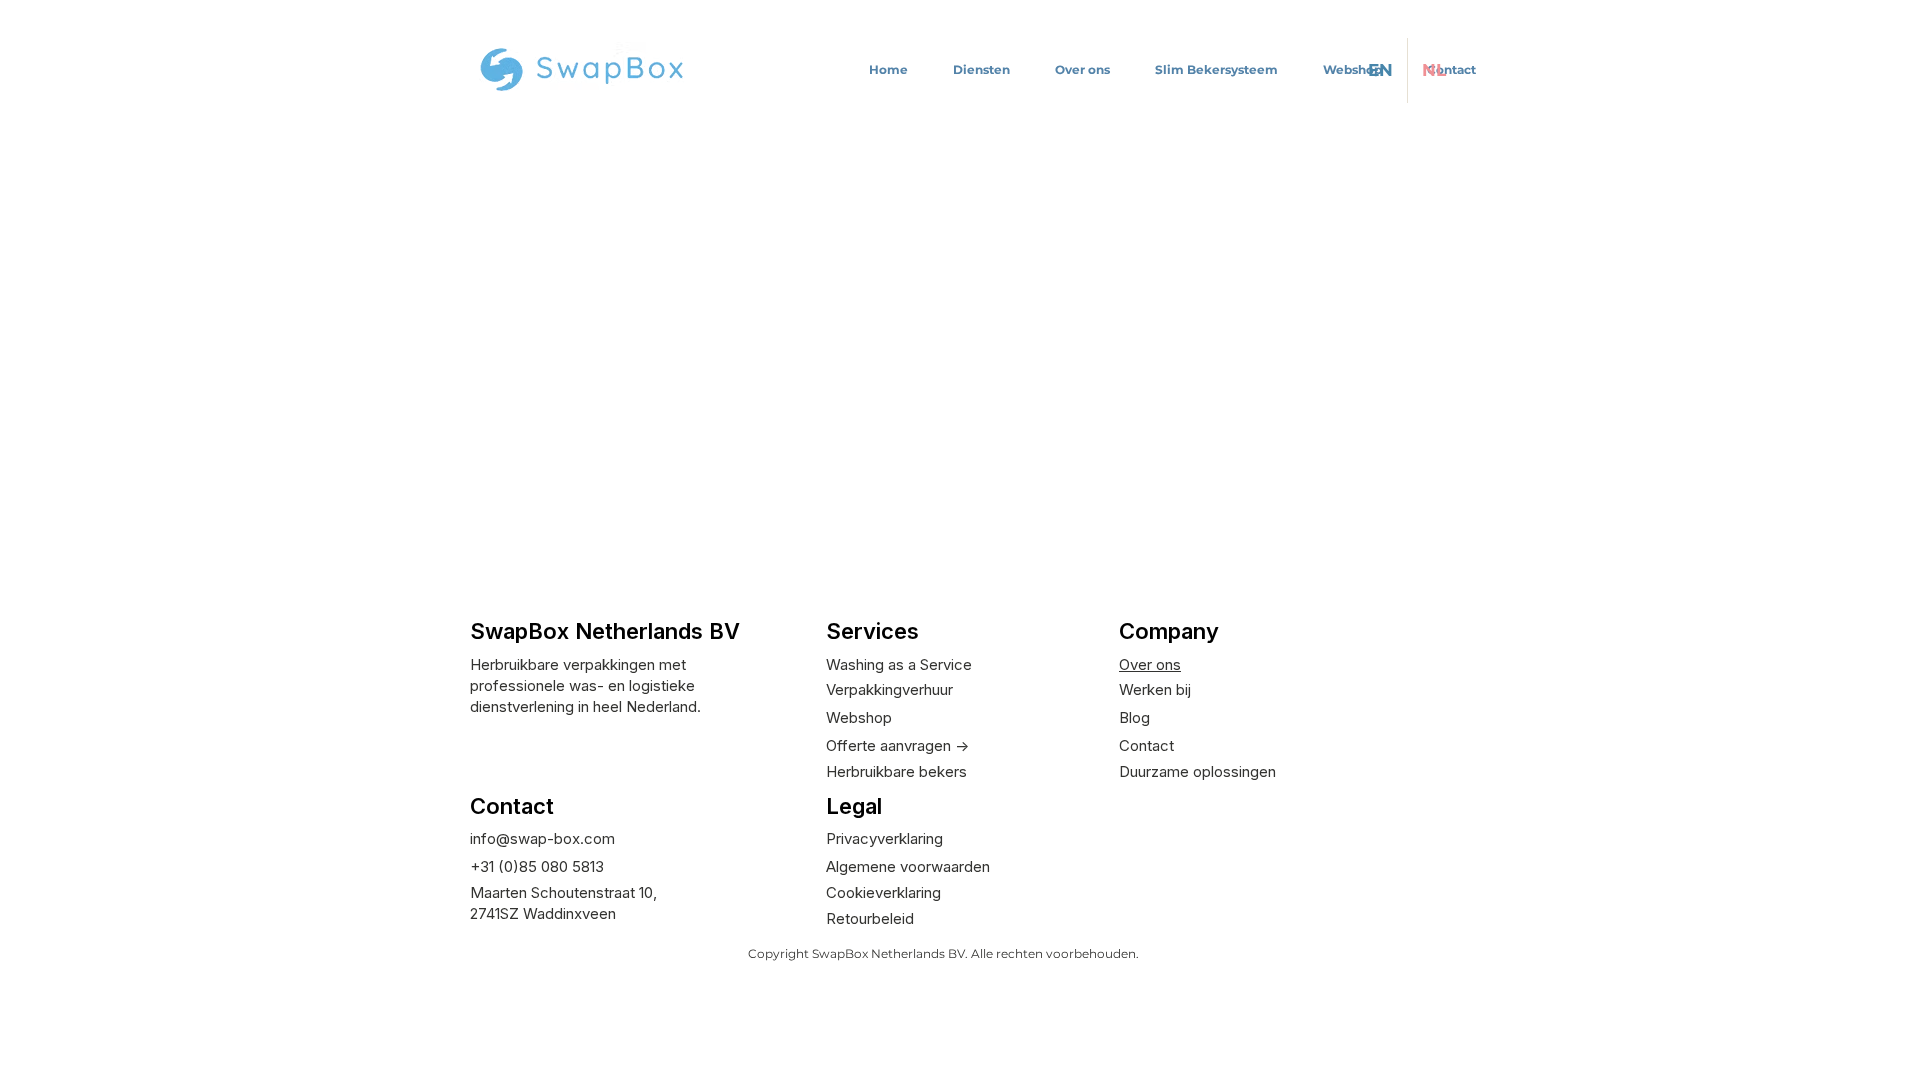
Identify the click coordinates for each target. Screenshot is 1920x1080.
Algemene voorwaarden (908, 866)
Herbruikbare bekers (896, 771)
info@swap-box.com (542, 838)
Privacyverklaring (884, 838)
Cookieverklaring (883, 892)
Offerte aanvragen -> (897, 745)
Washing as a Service (899, 664)
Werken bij (1155, 689)
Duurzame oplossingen (1197, 771)
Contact (1146, 745)
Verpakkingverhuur (889, 689)
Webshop (859, 717)
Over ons (1150, 664)
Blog (1134, 717)
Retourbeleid (870, 918)
